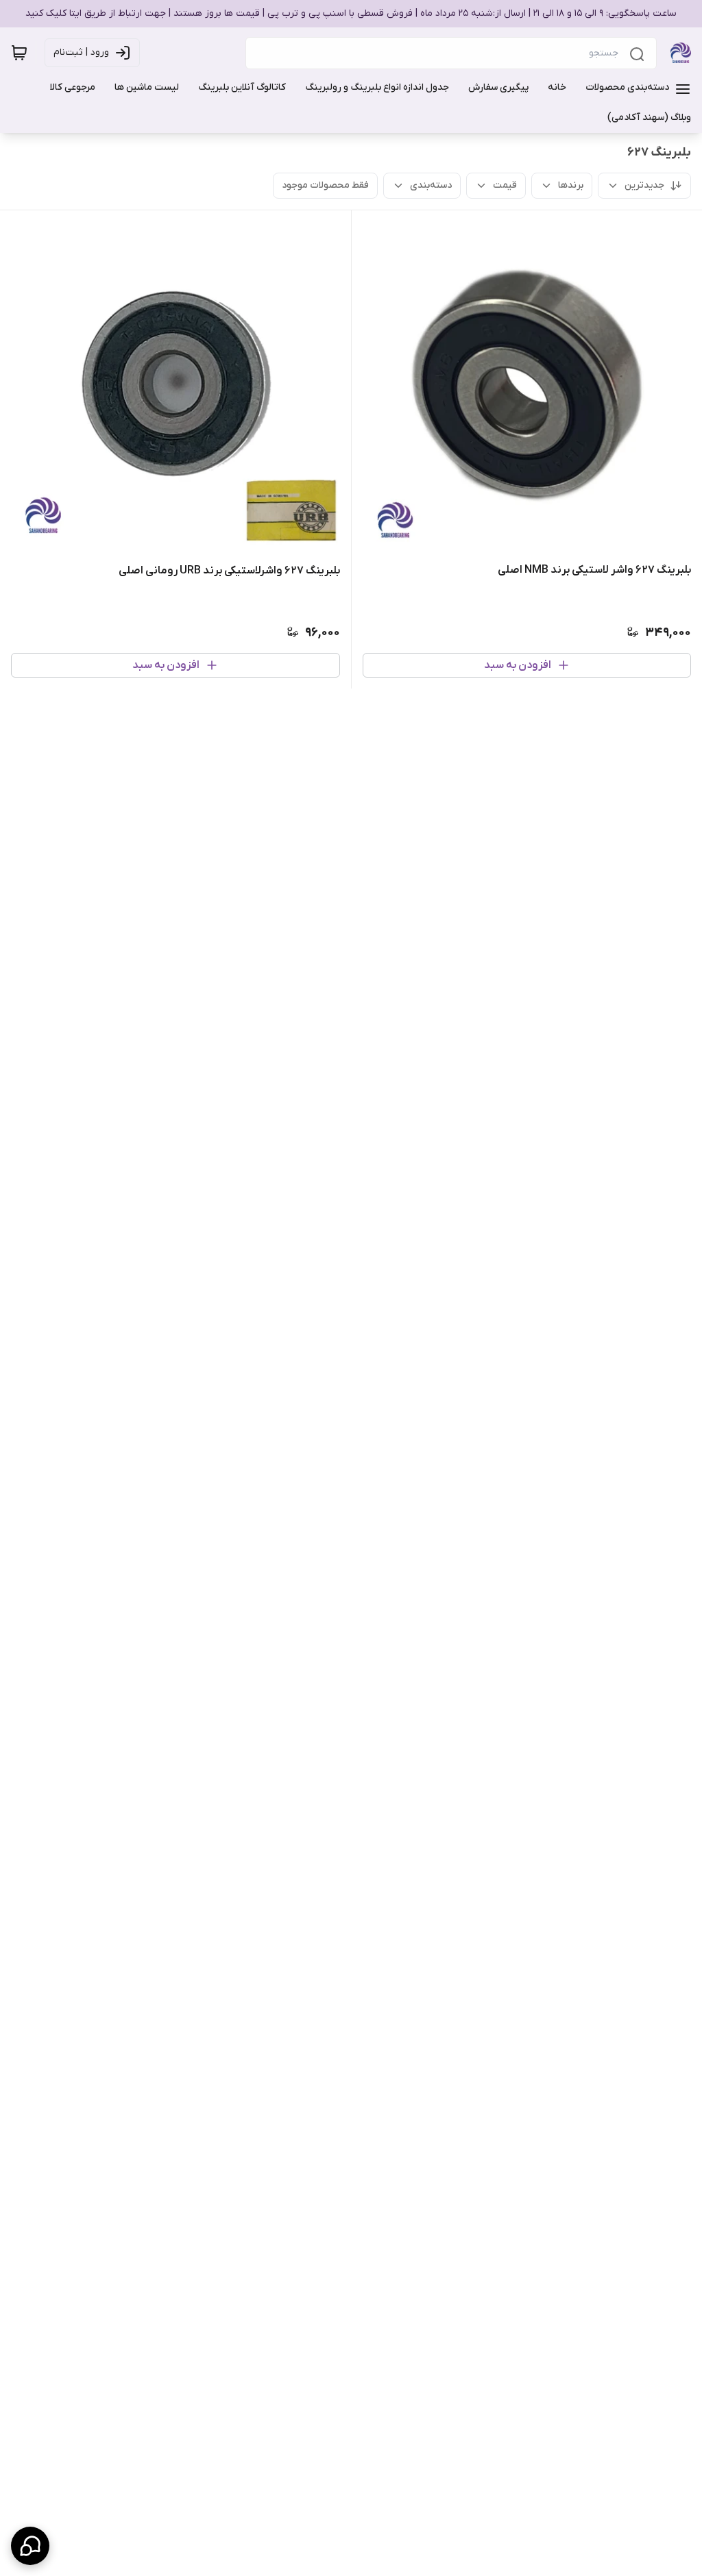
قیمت (505, 185)
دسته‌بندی (431, 185)
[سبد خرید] (19, 53)
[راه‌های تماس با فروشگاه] (30, 2546)
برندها (571, 185)
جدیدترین (644, 185)
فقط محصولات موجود (325, 185)
